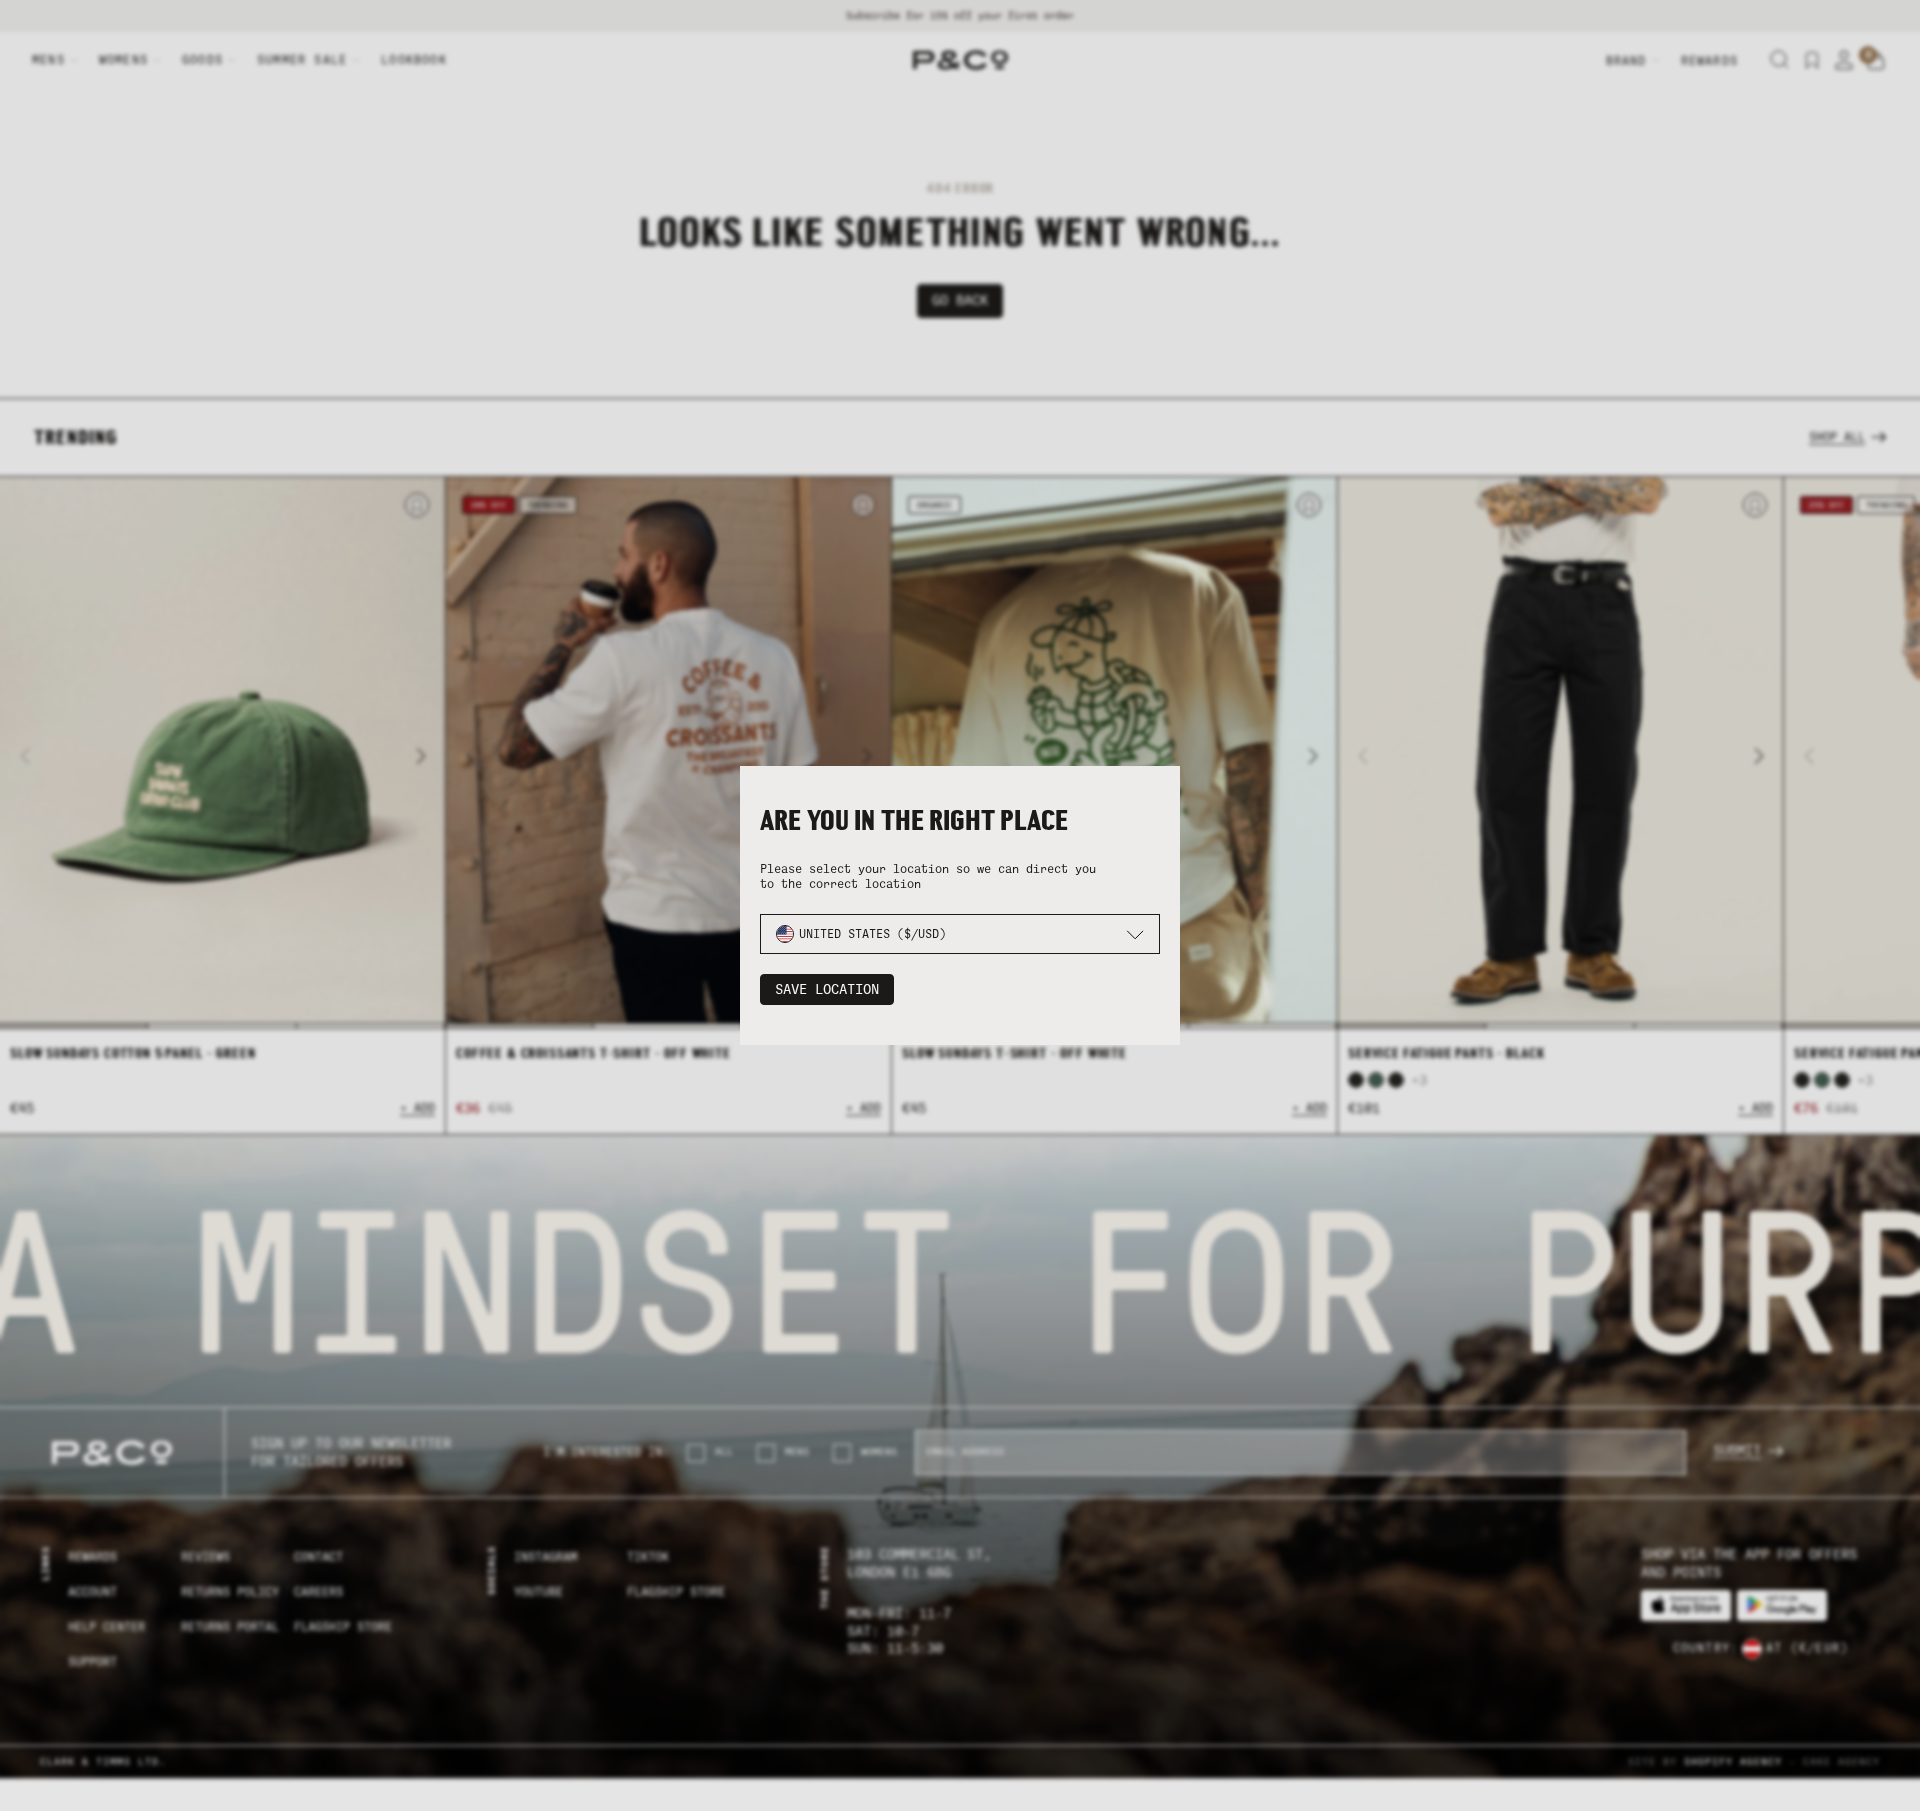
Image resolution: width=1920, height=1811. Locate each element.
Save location (827, 989)
